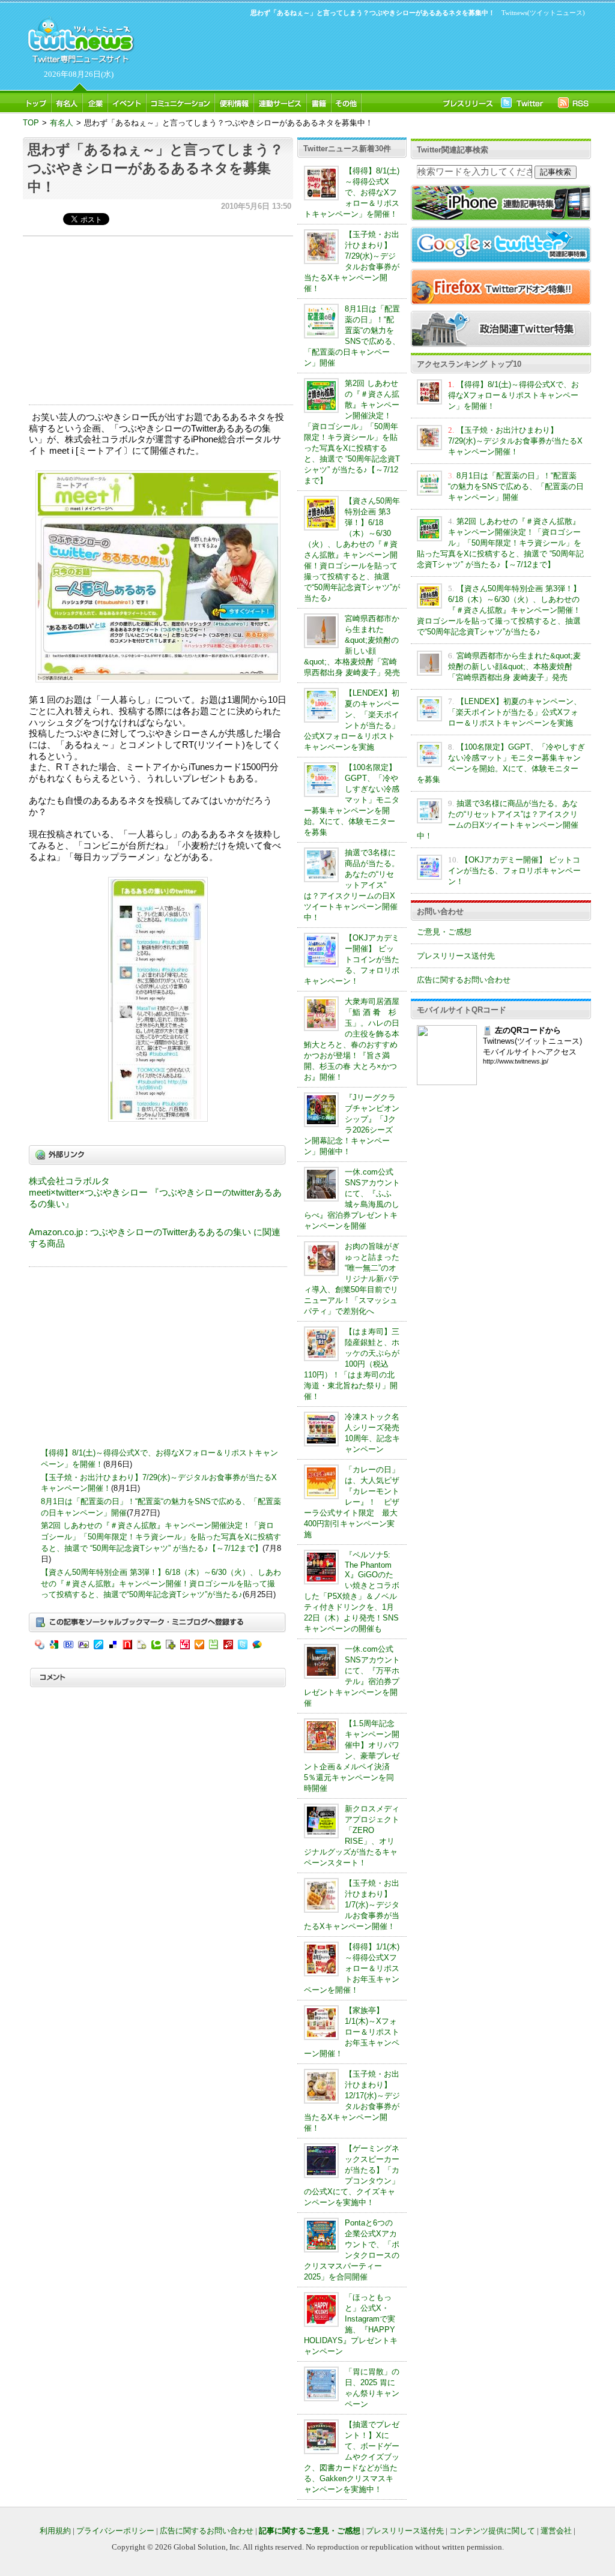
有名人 (62, 123)
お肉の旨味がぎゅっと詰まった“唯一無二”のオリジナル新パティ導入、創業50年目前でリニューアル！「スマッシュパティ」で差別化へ (352, 1279)
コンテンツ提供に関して (492, 2531)
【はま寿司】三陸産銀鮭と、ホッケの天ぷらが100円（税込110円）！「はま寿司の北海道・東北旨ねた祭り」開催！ (352, 1364)
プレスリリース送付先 (456, 956)
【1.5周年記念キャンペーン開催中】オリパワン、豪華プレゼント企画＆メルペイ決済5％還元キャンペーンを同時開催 (352, 1756)
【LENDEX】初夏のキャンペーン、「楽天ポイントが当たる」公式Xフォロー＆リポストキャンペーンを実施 (515, 712)
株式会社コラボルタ (69, 1181)
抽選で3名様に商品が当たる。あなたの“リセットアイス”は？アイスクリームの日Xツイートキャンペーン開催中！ (352, 885)
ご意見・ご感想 (444, 932)
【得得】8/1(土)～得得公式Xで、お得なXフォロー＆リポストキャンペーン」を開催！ (352, 192)
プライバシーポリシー (115, 2531)
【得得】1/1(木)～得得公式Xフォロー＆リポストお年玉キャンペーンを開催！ (352, 1968)
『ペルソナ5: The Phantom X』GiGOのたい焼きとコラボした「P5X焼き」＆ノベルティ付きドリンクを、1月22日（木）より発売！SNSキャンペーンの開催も (352, 1592)
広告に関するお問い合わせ (464, 980)
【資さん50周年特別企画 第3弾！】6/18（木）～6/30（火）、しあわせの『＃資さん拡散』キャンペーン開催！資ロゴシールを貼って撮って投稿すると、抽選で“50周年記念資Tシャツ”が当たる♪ (161, 1583)
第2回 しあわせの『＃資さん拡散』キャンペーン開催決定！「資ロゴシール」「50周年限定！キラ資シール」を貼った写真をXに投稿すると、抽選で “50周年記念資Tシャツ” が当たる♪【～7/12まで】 (161, 1536)
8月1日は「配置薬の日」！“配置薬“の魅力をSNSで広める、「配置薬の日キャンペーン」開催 (516, 486)
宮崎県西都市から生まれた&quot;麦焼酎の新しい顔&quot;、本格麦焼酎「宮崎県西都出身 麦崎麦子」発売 (514, 667)
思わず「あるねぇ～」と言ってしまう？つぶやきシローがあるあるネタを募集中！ (156, 168)
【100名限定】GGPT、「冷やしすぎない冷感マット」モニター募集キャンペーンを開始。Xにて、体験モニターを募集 (352, 800)
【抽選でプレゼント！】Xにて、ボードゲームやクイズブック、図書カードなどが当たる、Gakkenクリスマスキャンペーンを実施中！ (352, 2457)
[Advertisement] (362, 52)
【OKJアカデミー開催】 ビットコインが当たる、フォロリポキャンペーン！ (352, 959)
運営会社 (556, 2531)
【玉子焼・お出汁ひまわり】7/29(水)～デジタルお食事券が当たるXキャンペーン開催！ (515, 441)
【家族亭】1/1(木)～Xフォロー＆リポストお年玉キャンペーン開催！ (352, 2032)
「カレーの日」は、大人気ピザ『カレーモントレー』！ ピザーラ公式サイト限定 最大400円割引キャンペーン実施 (352, 1502)
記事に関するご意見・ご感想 (310, 2531)
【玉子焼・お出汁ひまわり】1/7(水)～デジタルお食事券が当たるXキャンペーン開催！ (352, 1905)
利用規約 (55, 2531)
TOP (31, 123)
